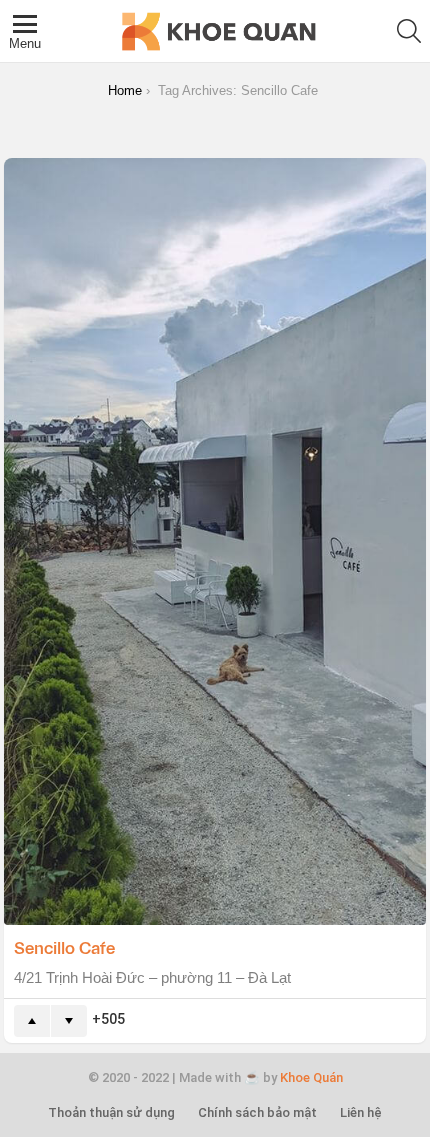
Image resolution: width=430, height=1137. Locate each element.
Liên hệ (361, 1112)
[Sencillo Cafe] (215, 541)
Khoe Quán (311, 1077)
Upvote (32, 1021)
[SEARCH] (409, 31)
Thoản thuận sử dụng (111, 1112)
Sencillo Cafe (64, 947)
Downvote (69, 1021)
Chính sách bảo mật (257, 1112)
